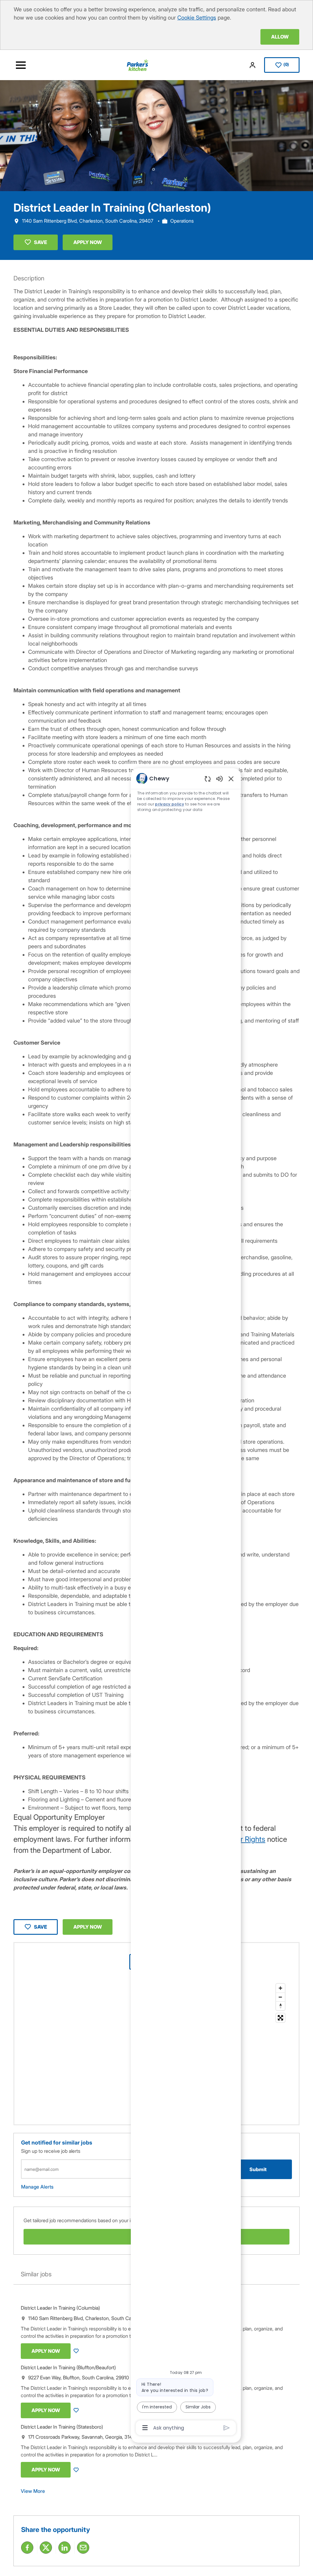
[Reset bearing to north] (280, 2006)
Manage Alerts (37, 2187)
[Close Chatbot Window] (231, 779)
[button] (253, 65)
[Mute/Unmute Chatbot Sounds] (219, 778)
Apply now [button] (88, 1927)
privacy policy (169, 804)
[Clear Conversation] (208, 779)
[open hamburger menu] (21, 65)
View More (33, 2491)
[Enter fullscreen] (280, 2018)
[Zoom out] (280, 1997)
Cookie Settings (197, 18)
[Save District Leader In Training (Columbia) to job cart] (77, 2351)
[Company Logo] (138, 65)
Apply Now (88, 242)
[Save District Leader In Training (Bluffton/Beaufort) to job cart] (77, 2410)
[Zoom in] (280, 1988)
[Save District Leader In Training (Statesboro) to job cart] (77, 2470)
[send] (227, 2428)
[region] (186, 1603)
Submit (258, 2169)
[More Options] (145, 2428)
